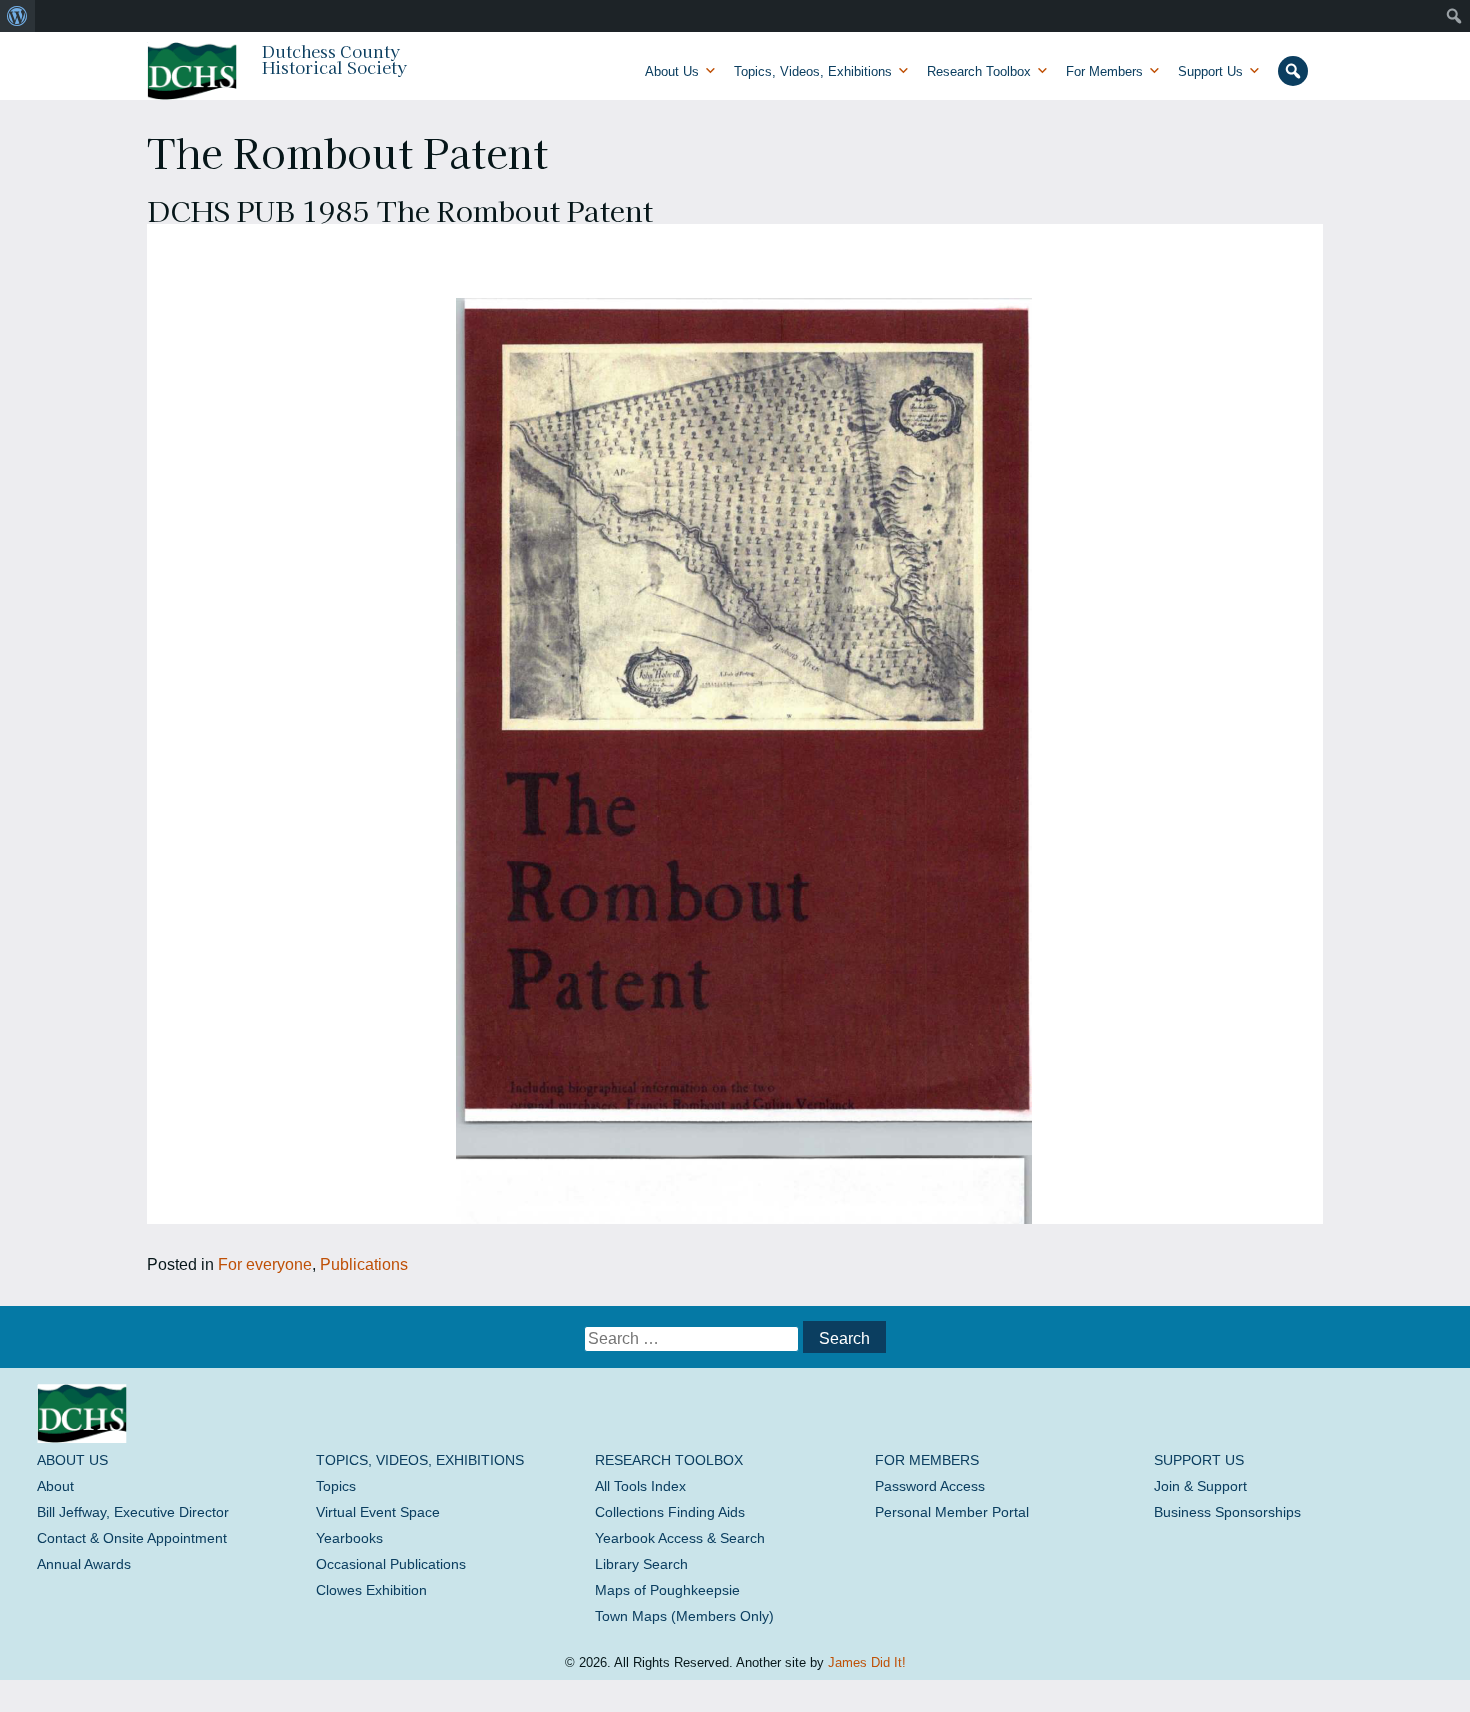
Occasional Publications (391, 1564)
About (55, 1486)
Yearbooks (349, 1538)
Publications (364, 1264)
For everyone (265, 1264)
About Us (672, 71)
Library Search (641, 1564)
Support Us (1210, 71)
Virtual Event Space (378, 1512)
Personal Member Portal (952, 1512)
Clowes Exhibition (371, 1590)
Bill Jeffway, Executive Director (133, 1512)
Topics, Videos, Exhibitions (813, 71)
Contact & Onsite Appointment (132, 1538)
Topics (336, 1486)
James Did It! (867, 1662)
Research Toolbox (979, 71)
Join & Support (1200, 1486)
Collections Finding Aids (670, 1512)
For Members (1104, 71)
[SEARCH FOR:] (693, 1339)
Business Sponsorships (1227, 1512)
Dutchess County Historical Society (334, 59)
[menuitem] (17, 16)
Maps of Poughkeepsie (667, 1590)
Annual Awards (84, 1564)
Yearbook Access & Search (680, 1538)
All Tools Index (640, 1486)
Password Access (930, 1486)
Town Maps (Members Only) (684, 1616)
